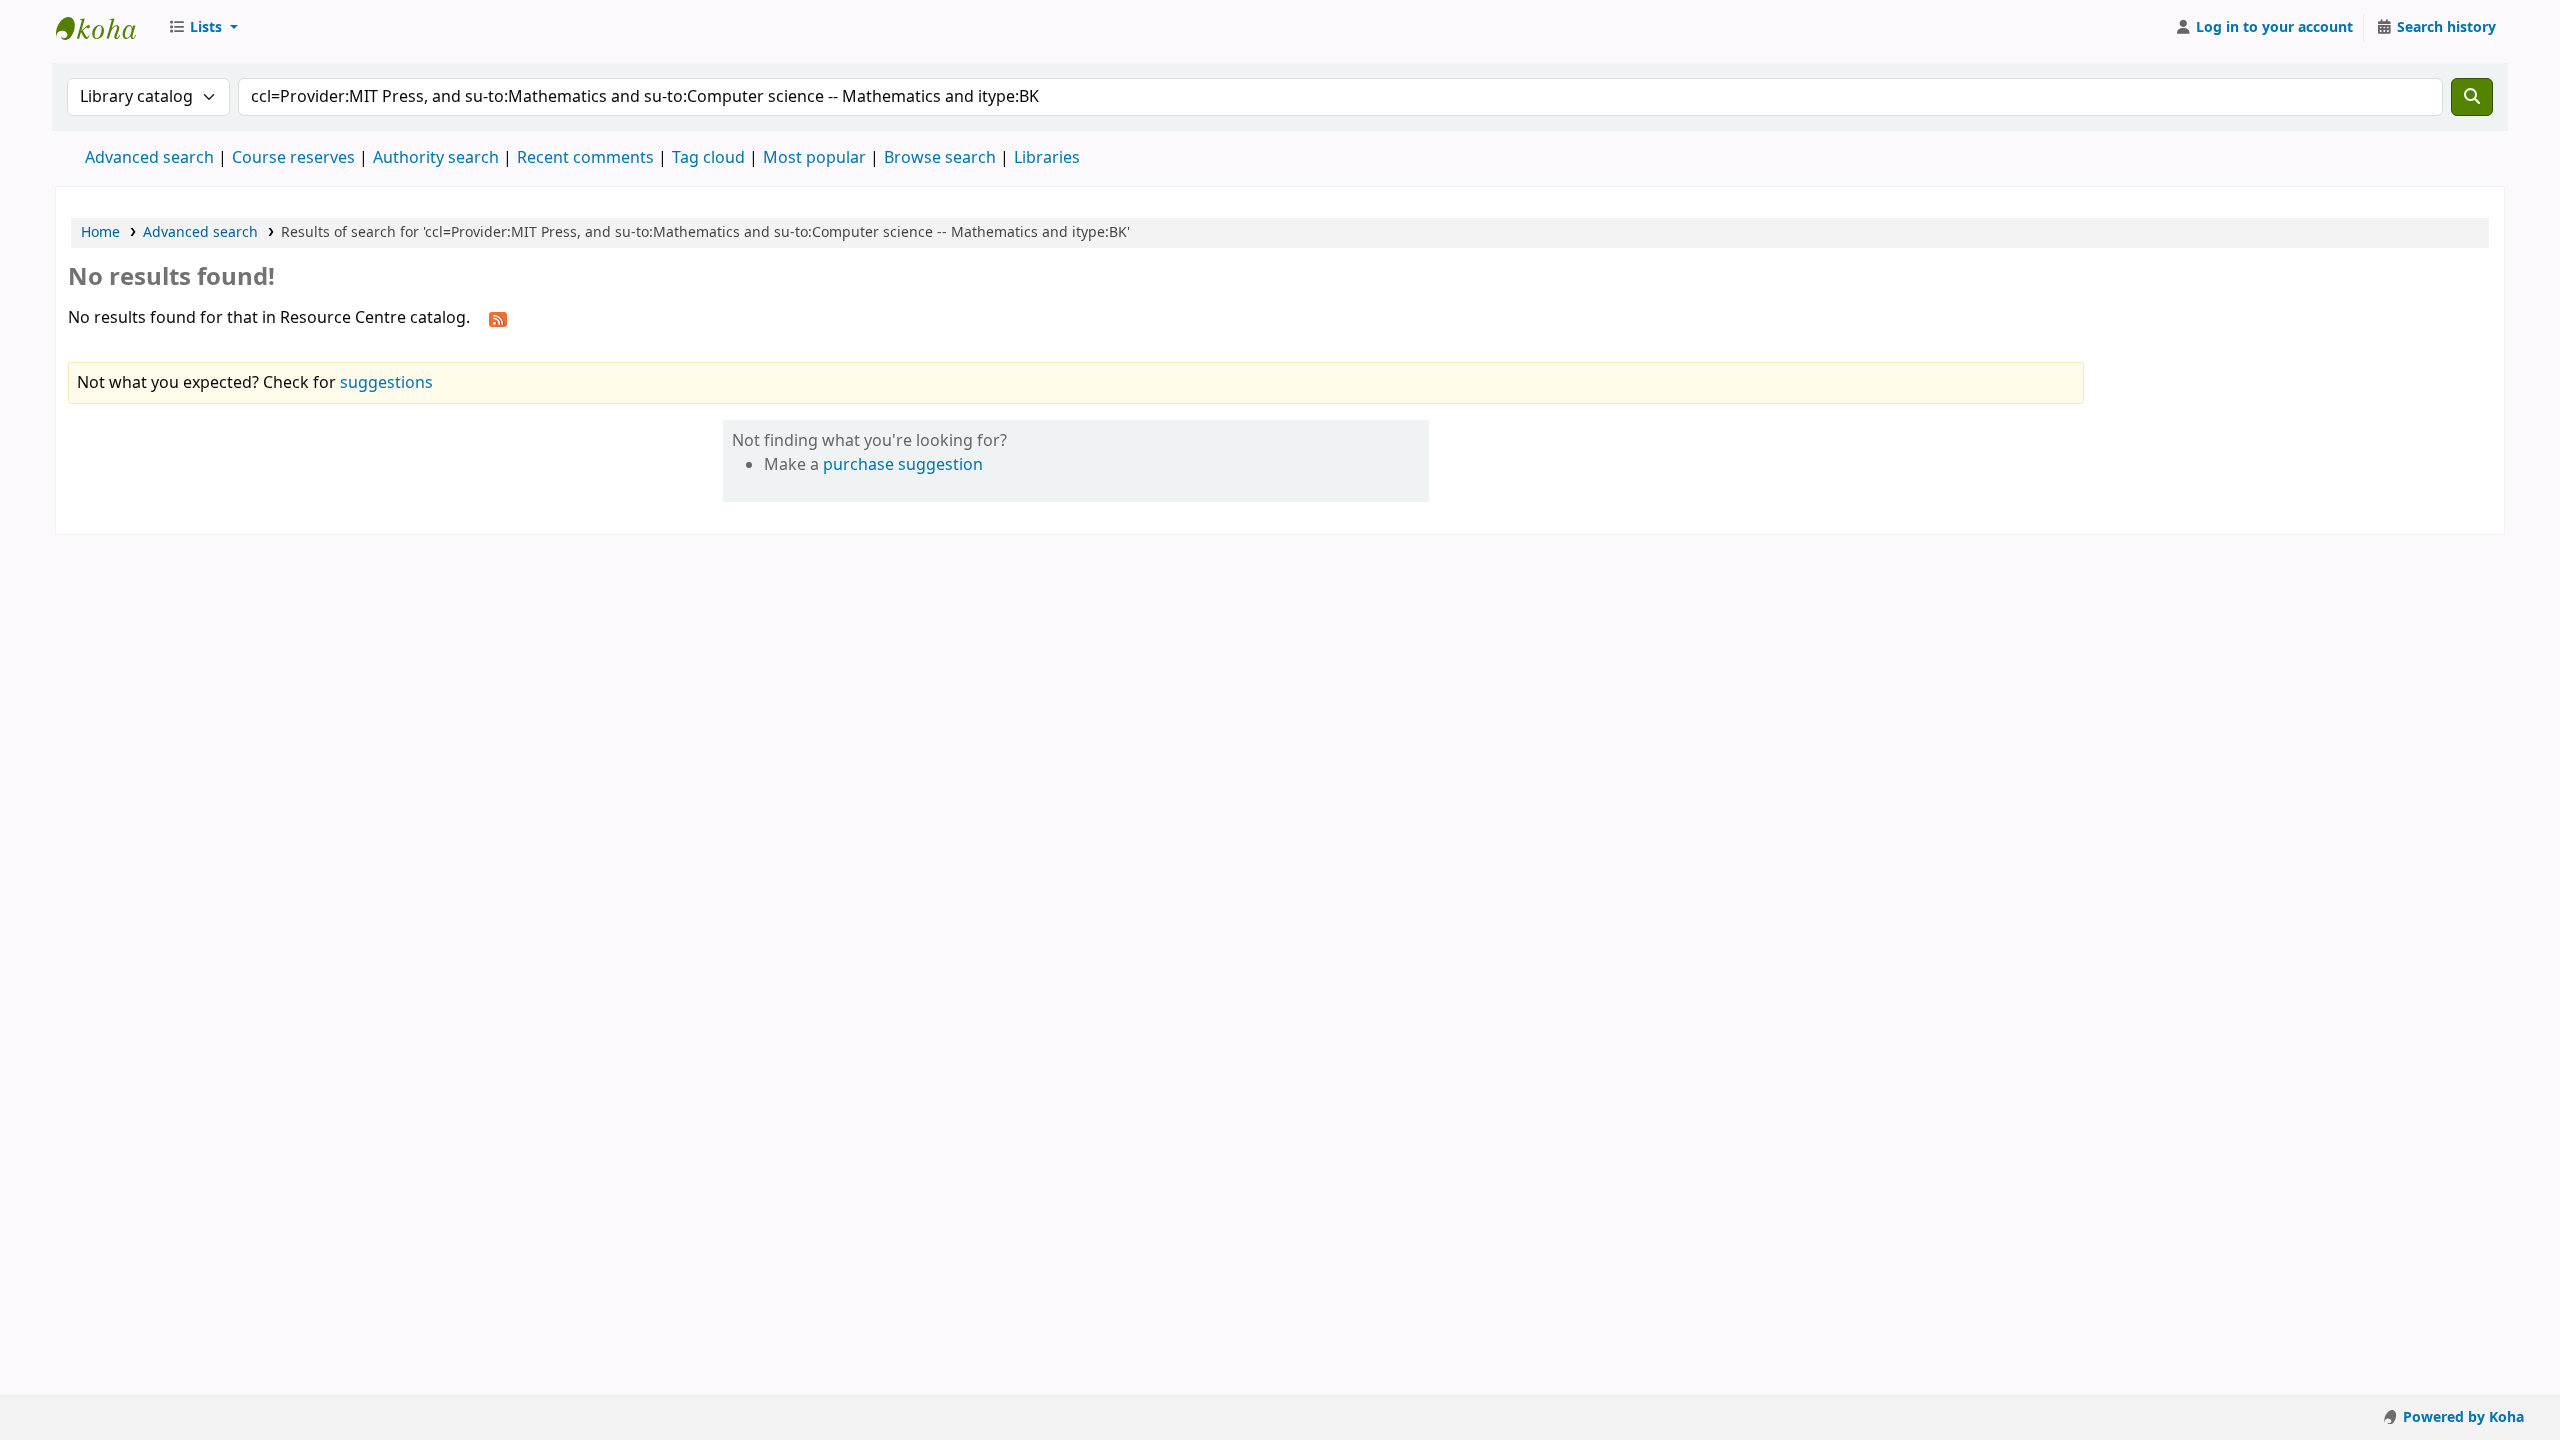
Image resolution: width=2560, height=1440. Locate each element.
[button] (203, 28)
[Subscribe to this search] (498, 319)
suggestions (386, 383)
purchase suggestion (903, 465)
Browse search (940, 158)
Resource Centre (106, 28)
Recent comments (585, 158)
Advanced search (149, 158)
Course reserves (293, 158)
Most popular (814, 158)
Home (100, 232)
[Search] (2472, 97)
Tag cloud (708, 158)
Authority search (436, 158)
